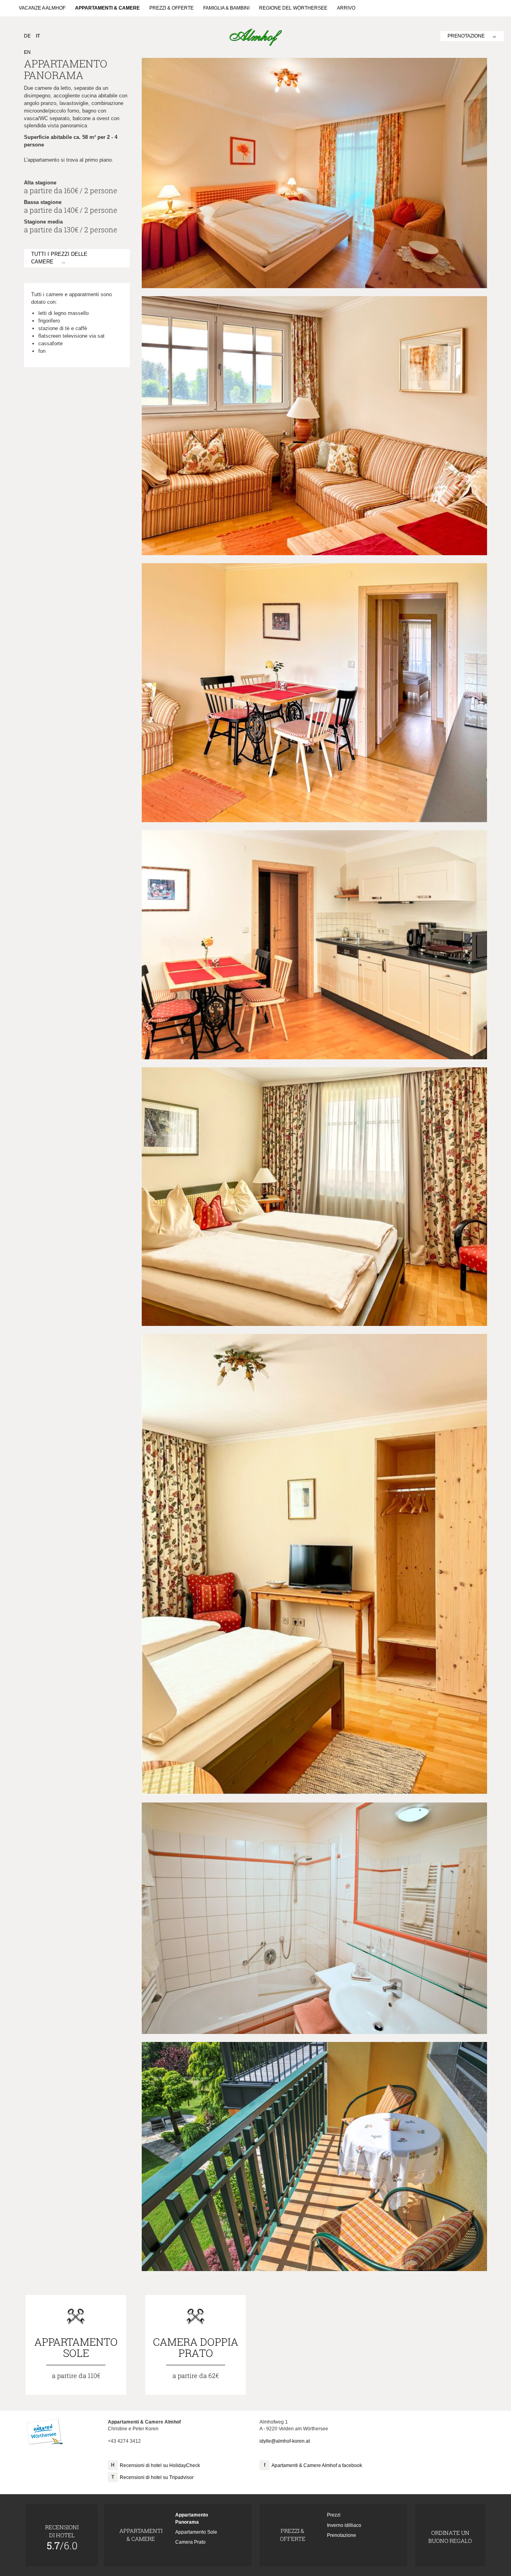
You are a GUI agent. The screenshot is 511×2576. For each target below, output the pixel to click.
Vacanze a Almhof (42, 8)
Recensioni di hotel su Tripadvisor (157, 2477)
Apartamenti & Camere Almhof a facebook (317, 2465)
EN (27, 52)
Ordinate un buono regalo (450, 2537)
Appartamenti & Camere (107, 8)
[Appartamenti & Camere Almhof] (256, 37)
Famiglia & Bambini (226, 8)
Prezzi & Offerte (171, 8)
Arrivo (346, 8)
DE (27, 36)
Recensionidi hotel (62, 2537)
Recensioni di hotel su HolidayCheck (160, 2465)
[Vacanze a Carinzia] (45, 2432)
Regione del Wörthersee (293, 8)
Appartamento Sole (196, 2532)
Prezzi (334, 2515)
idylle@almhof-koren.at (285, 2441)
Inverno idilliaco (344, 2525)
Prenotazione (466, 36)
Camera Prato (190, 2542)
